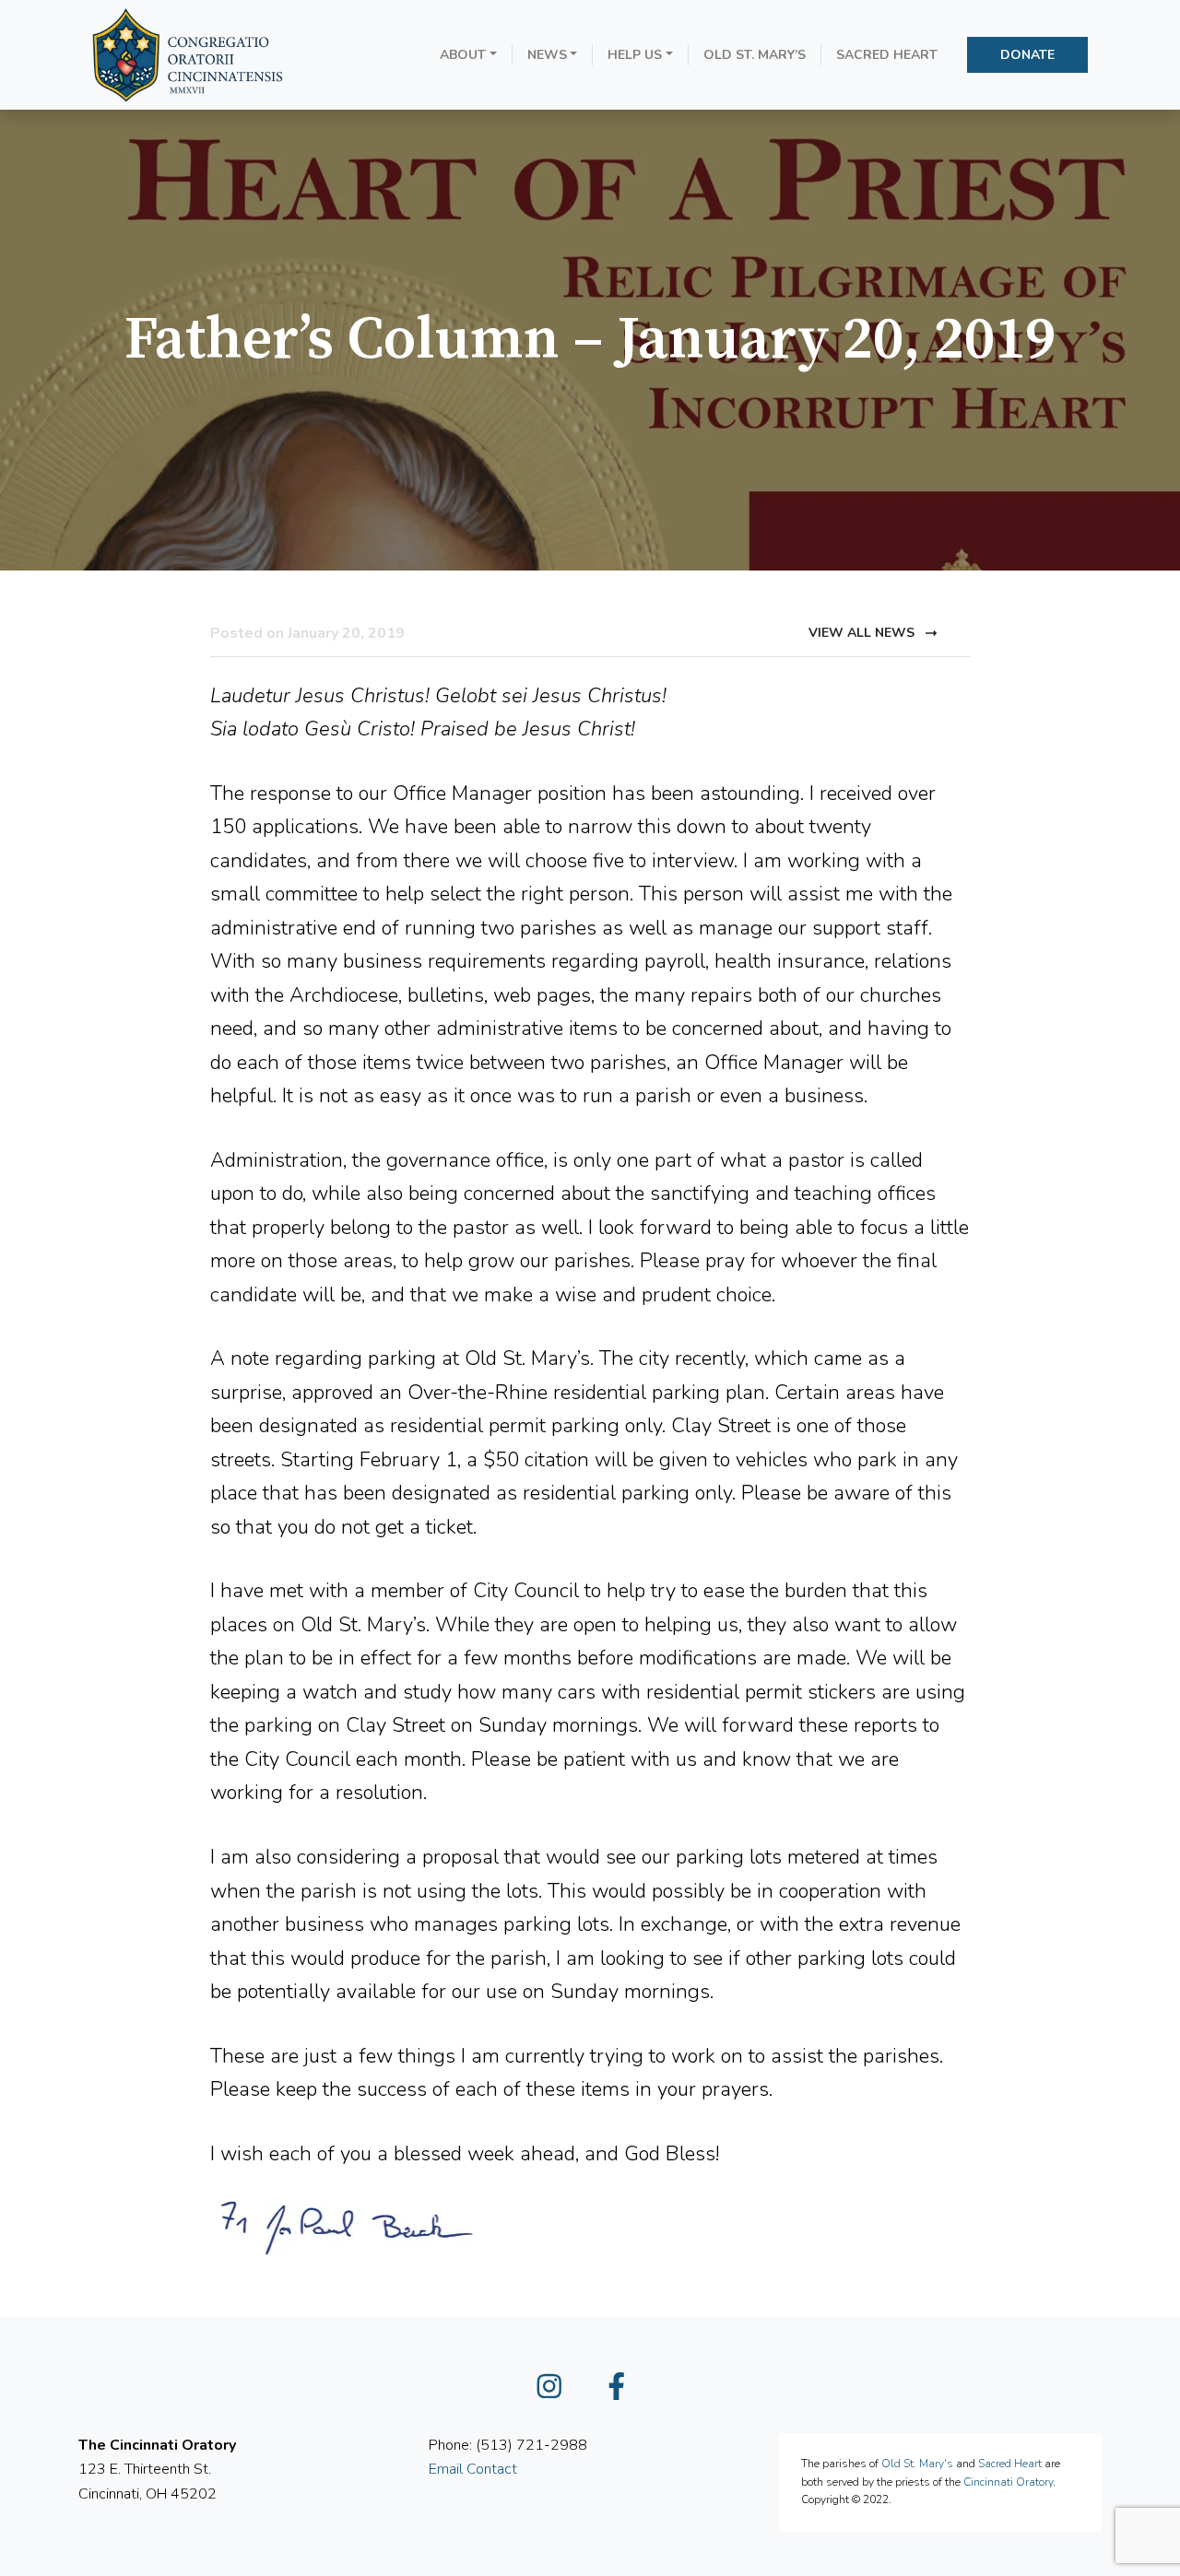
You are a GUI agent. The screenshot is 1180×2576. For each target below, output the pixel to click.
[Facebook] (624, 2392)
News (547, 55)
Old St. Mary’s (755, 55)
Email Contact (473, 2469)
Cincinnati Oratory (1008, 2482)
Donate (1027, 55)
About (463, 55)
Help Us (635, 55)
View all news (863, 633)
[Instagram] (557, 2392)
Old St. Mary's (917, 2464)
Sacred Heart (887, 55)
